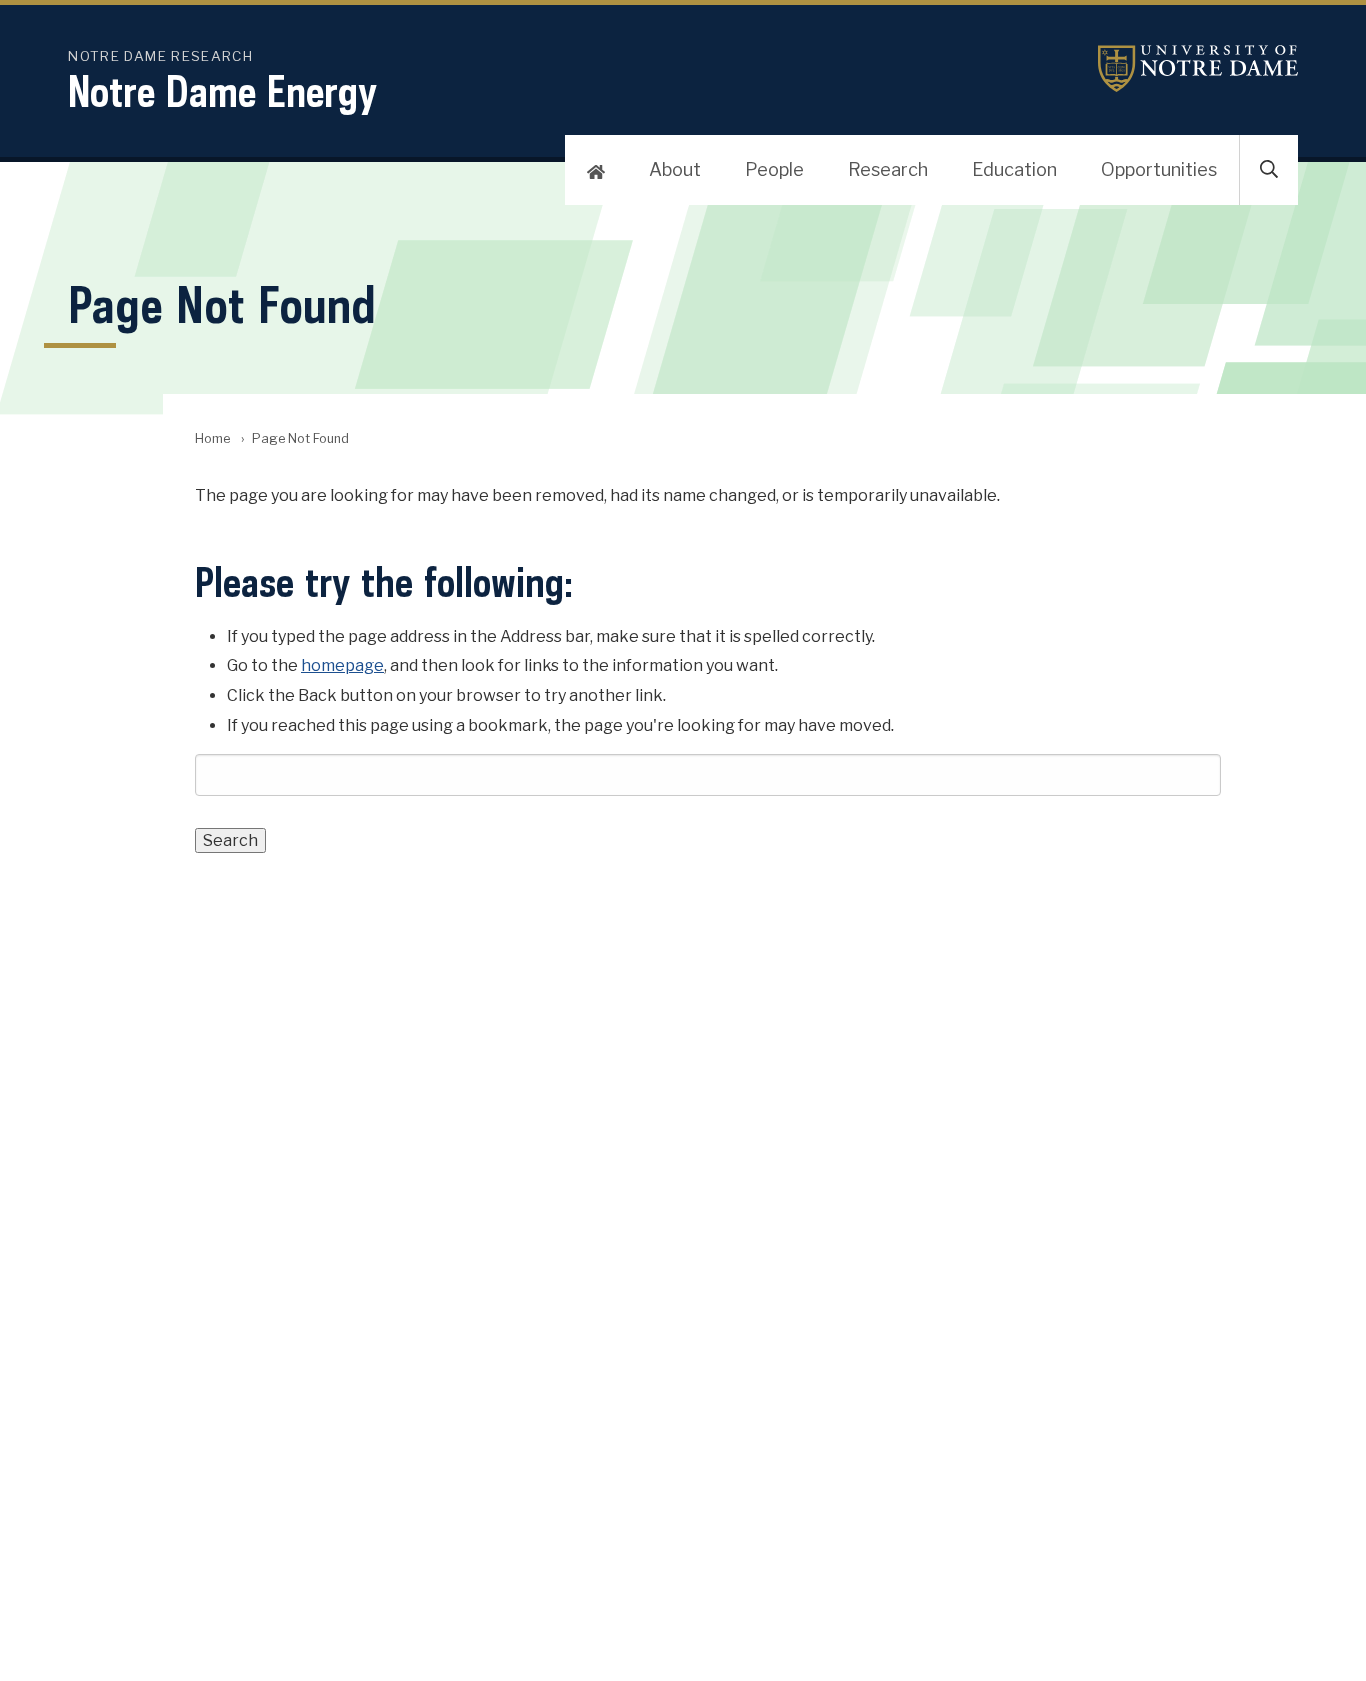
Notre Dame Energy (222, 91)
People (774, 169)
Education (1014, 169)
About (675, 169)
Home (212, 438)
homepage (342, 665)
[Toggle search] (1269, 170)
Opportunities (1159, 169)
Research (888, 169)
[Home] (596, 170)
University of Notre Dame (1198, 68)
